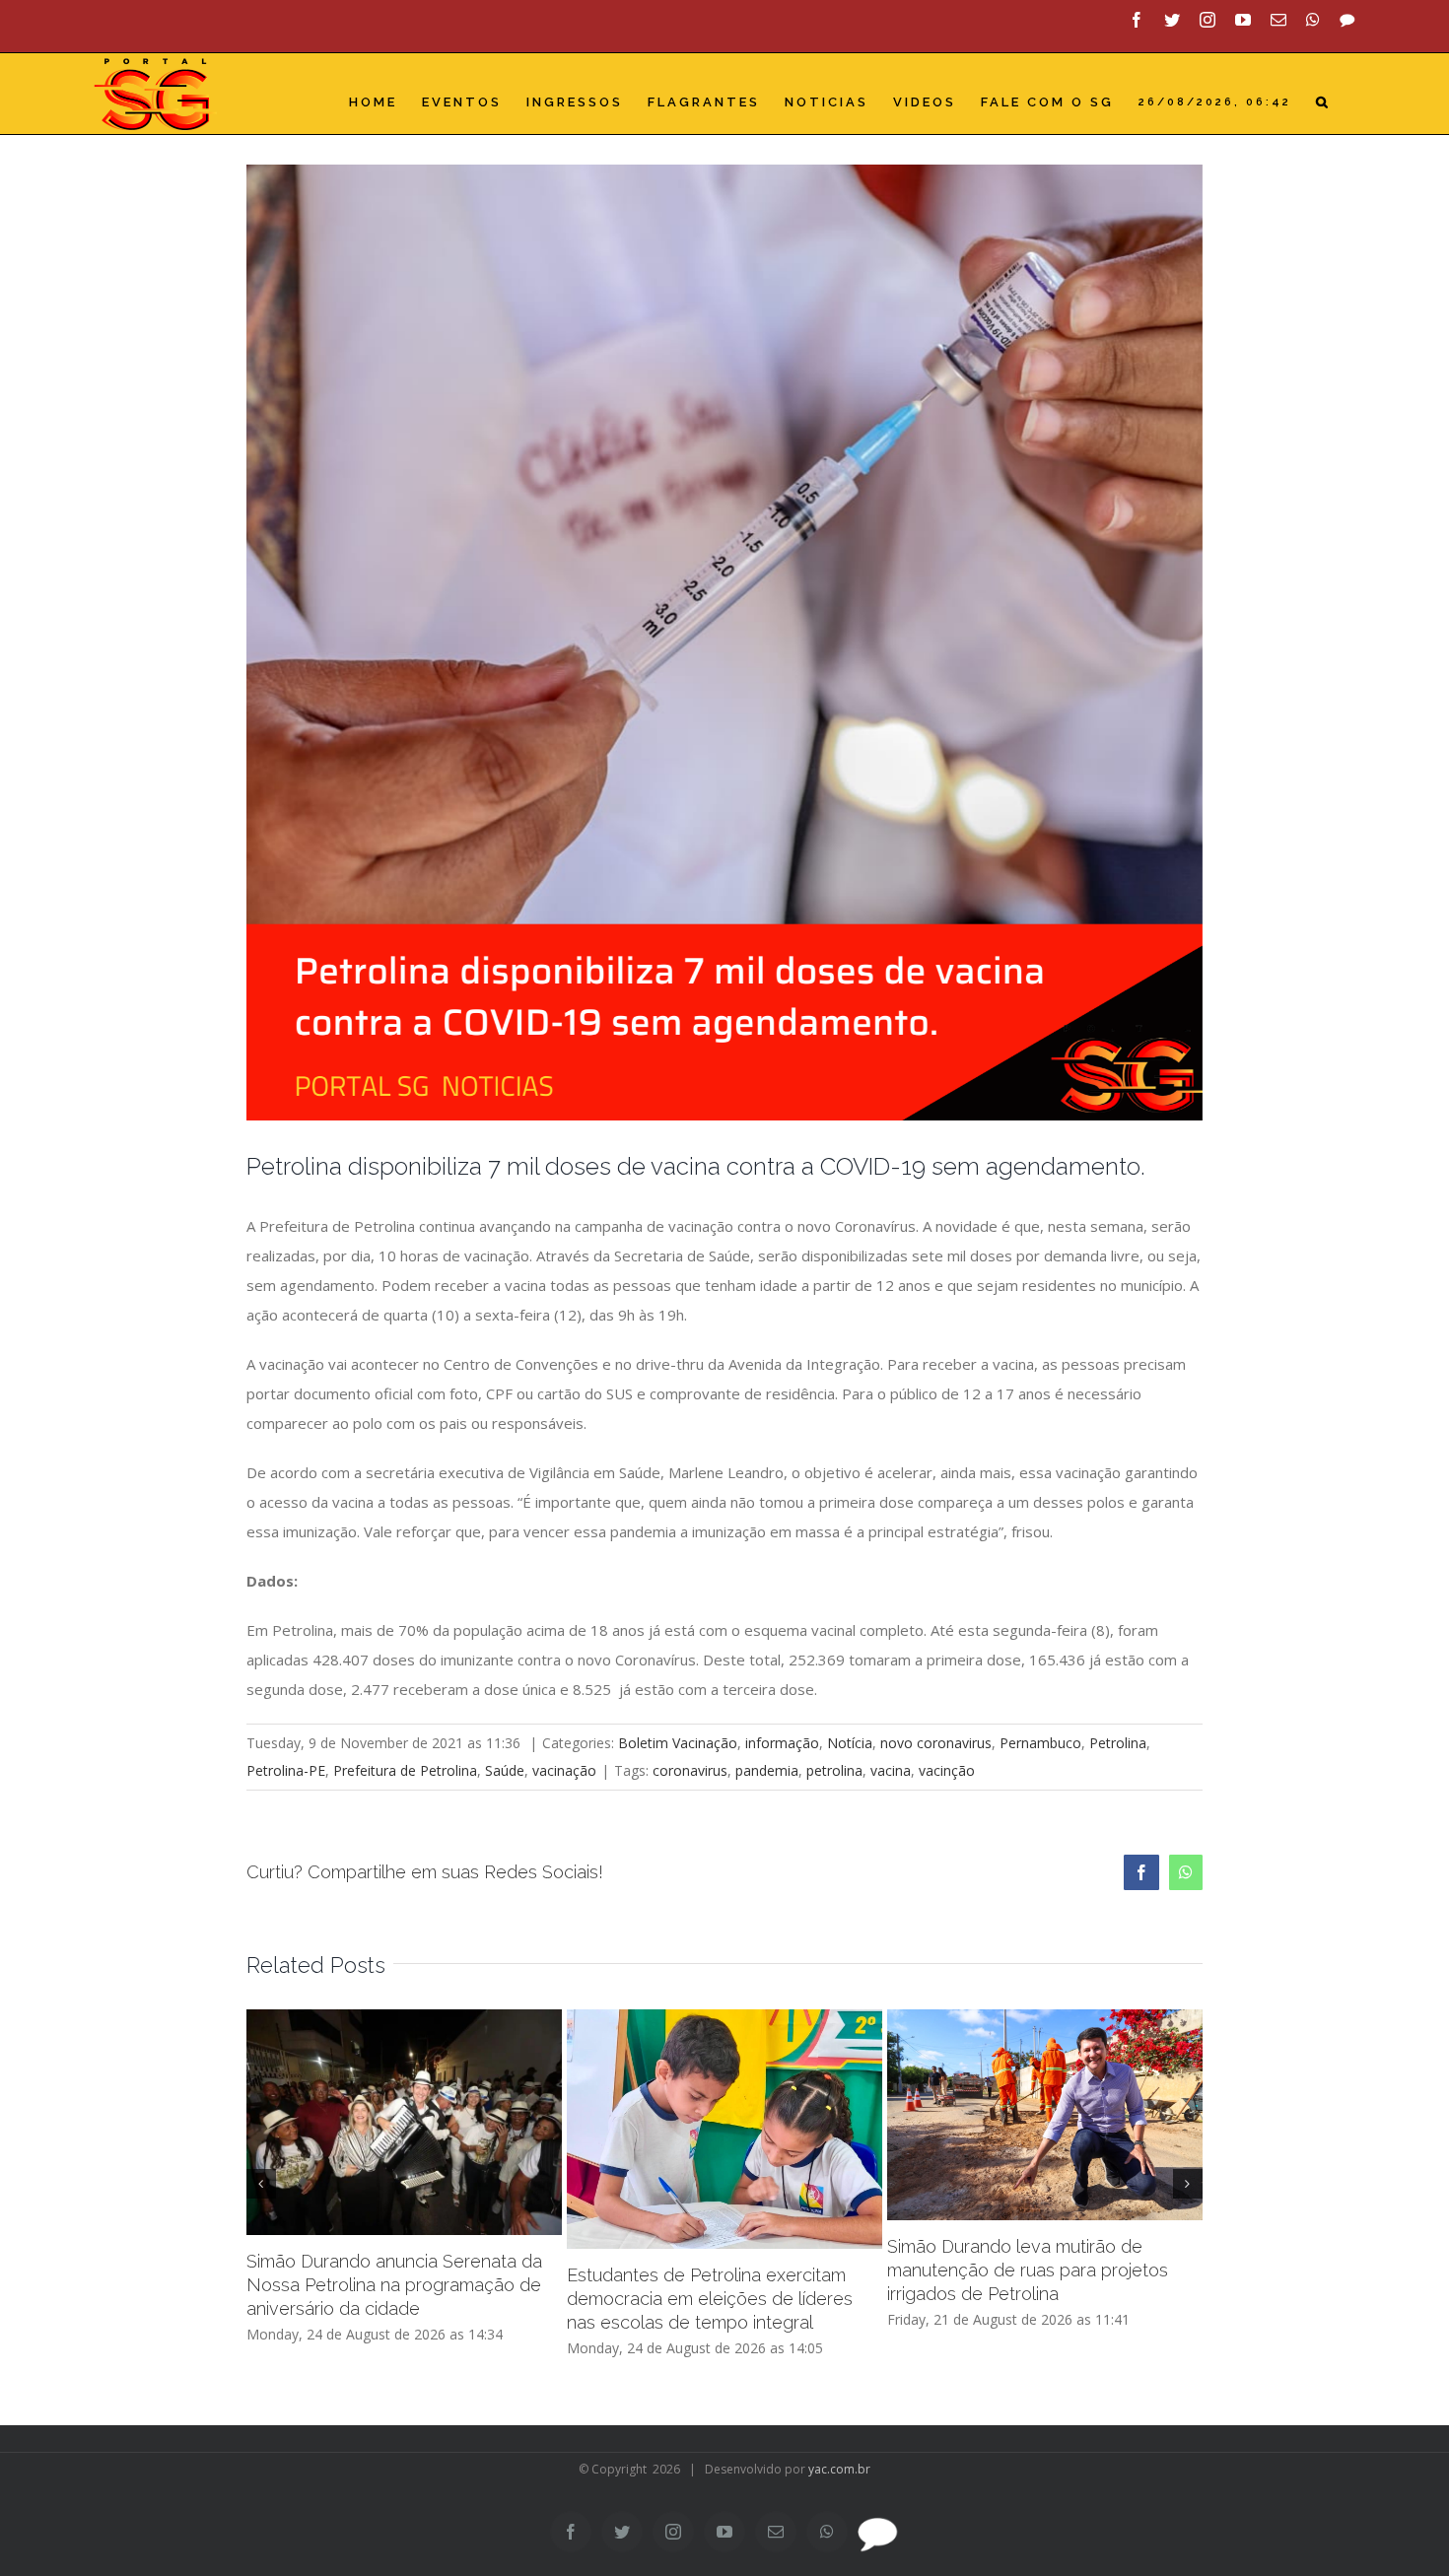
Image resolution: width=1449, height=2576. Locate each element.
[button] (1323, 102)
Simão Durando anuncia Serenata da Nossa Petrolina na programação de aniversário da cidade (394, 2285)
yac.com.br (839, 2469)
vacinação (564, 1770)
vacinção (947, 1770)
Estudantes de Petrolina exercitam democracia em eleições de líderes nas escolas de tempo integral (710, 2299)
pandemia (767, 1770)
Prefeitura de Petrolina (405, 1770)
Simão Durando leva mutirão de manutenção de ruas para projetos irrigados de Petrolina (1028, 2270)
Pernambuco (1040, 1743)
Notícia (850, 1743)
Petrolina (1118, 1743)
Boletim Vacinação (678, 1743)
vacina (891, 1770)
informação (782, 1743)
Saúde (505, 1770)
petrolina (834, 1770)
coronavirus (690, 1770)
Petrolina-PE (286, 1770)
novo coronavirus (936, 1743)
